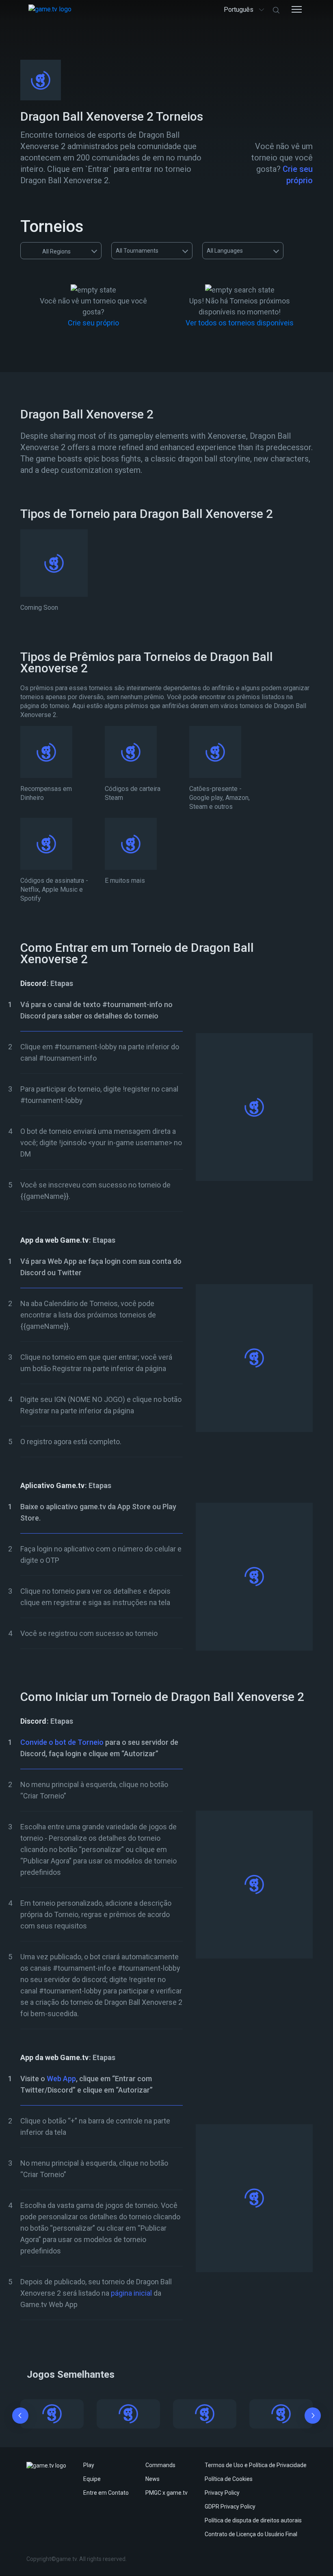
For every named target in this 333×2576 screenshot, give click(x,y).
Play (89, 2465)
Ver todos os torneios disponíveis (240, 323)
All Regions (56, 251)
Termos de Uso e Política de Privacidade (256, 2465)
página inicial (131, 2293)
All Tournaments (137, 251)
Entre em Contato (106, 2493)
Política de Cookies (229, 2479)
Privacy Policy (222, 2493)
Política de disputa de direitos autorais (253, 2520)
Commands (160, 2465)
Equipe (92, 2479)
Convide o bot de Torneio (62, 1742)
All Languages (225, 251)
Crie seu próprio (93, 323)
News (152, 2479)
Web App (61, 2079)
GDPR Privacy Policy (230, 2507)
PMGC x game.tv (166, 2493)
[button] (20, 2417)
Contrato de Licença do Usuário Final (251, 2534)
